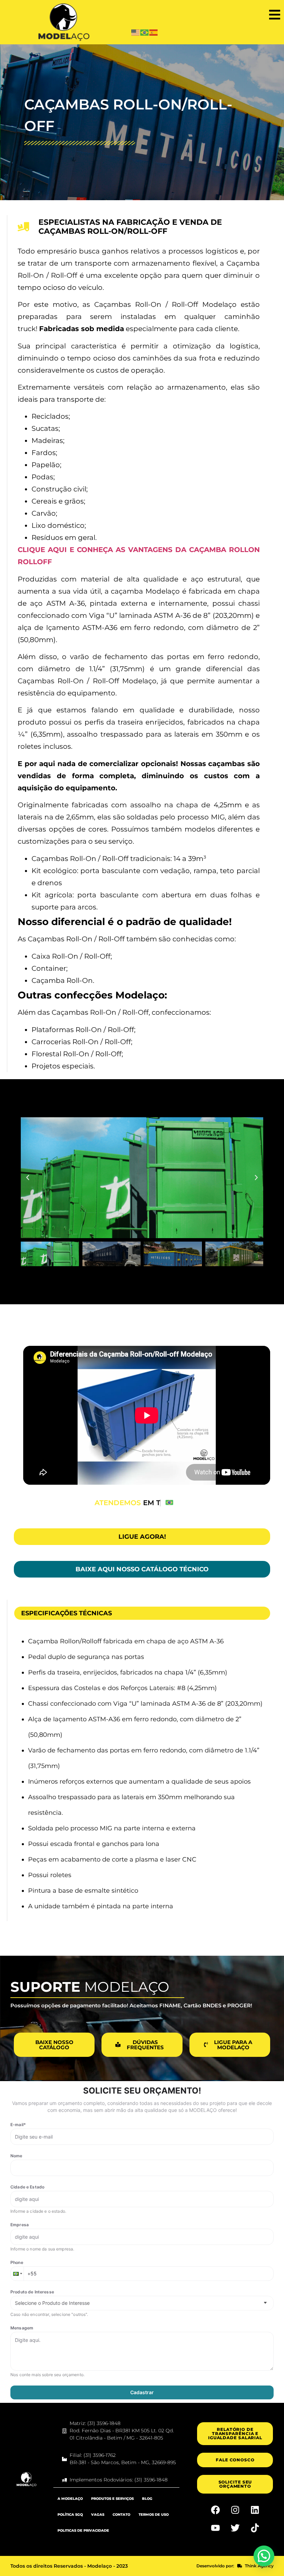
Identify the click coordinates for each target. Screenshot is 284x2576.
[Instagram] (235, 2510)
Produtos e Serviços (112, 2499)
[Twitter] (235, 2528)
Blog (147, 2499)
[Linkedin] (255, 2510)
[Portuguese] (145, 32)
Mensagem (22, 2328)
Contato (121, 2515)
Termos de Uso (154, 2515)
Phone (17, 2262)
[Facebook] (215, 2510)
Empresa (20, 2225)
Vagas (98, 2515)
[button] (274, 15)
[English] (136, 32)
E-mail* (18, 2125)
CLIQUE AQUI (44, 550)
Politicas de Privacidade (83, 2530)
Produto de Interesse (32, 2292)
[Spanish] (154, 32)
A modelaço (70, 2499)
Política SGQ (70, 2515)
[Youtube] (215, 2528)
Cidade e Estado (27, 2187)
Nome (16, 2156)
